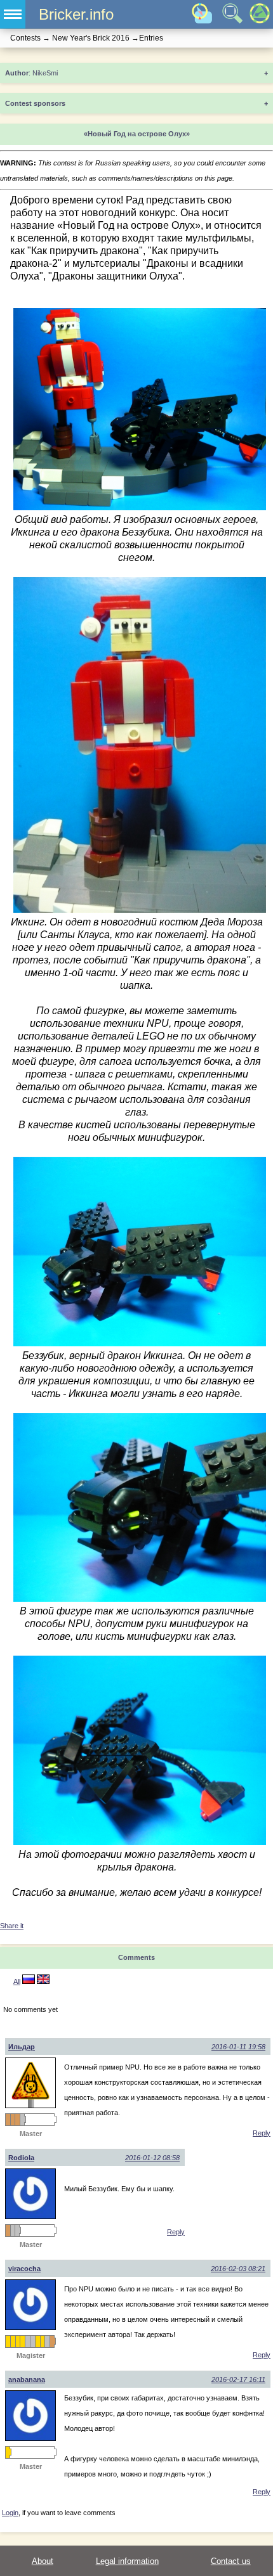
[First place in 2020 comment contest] (37, 2341)
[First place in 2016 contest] (13, 2341)
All (17, 1981)
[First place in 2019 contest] (18, 2341)
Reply (262, 2133)
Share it (12, 1926)
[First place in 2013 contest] (8, 2452)
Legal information (127, 2561)
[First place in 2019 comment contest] (22, 2341)
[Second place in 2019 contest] (27, 2341)
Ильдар (22, 2047)
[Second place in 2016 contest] (13, 2231)
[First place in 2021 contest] (43, 2341)
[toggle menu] (13, 14)
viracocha (24, 2269)
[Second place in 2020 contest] (32, 2341)
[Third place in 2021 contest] (52, 2341)
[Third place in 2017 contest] (8, 2120)
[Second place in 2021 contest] (47, 2341)
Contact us (231, 2561)
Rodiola (21, 2158)
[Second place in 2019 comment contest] (22, 2120)
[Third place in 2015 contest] (8, 2231)
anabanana (27, 2380)
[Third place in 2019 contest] (13, 2120)
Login (10, 2513)
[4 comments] (29, 1981)
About (43, 2561)
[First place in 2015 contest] (8, 2341)
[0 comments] (43, 1981)
